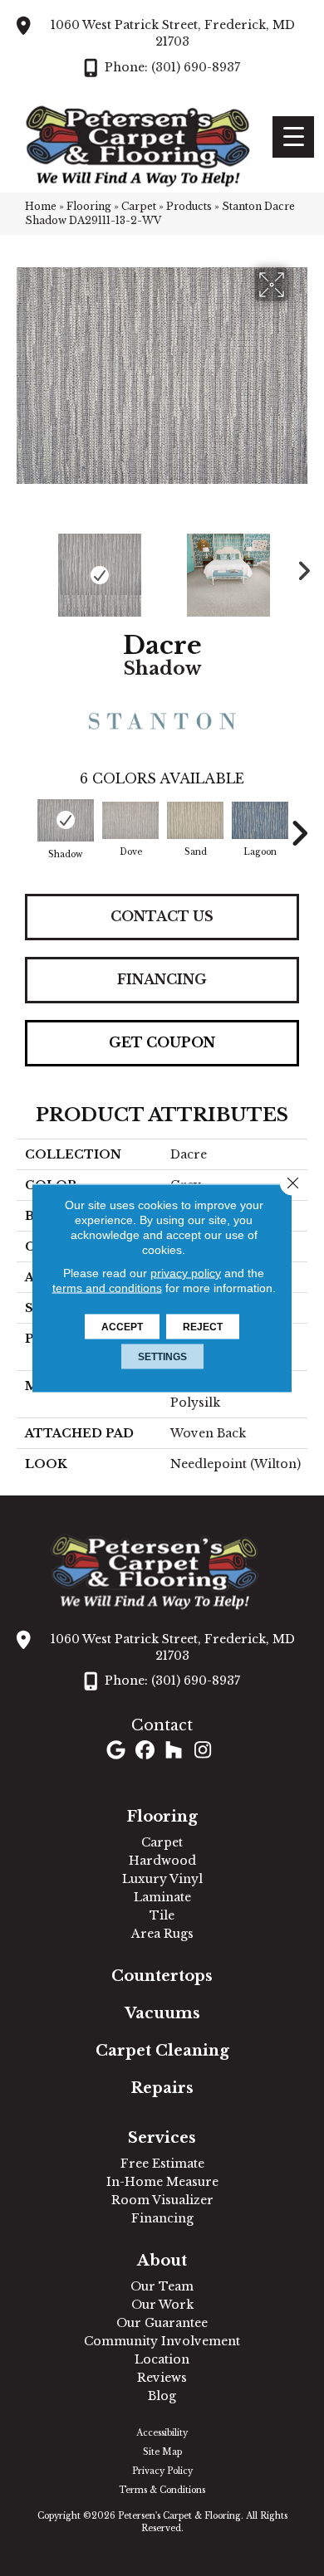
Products (189, 206)
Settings (162, 1357)
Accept (122, 1327)
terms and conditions (107, 1288)
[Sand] (195, 820)
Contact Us (162, 916)
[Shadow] (66, 820)
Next (299, 567)
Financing (162, 979)
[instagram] (203, 1751)
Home (41, 206)
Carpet (139, 206)
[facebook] (145, 1751)
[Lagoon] (260, 820)
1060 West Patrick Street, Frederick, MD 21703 (173, 33)
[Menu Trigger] (293, 137)
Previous (25, 567)
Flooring (89, 206)
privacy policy (186, 1273)
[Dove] (130, 820)
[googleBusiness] (116, 1751)
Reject (203, 1327)
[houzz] (174, 1751)
